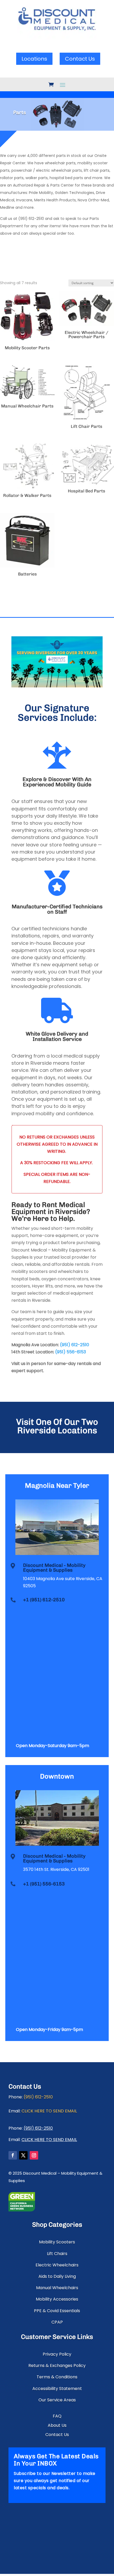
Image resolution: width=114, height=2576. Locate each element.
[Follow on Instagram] (34, 2155)
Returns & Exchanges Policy (57, 2366)
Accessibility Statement (57, 2389)
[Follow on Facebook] (13, 2155)
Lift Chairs (57, 2254)
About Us (57, 2426)
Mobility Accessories (57, 2299)
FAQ (57, 2416)
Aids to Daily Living (57, 2276)
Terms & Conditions (57, 2377)
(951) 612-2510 (74, 1345)
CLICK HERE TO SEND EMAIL (49, 2111)
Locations (34, 59)
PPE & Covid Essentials (57, 2311)
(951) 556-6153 (71, 1352)
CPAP (57, 2322)
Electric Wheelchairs (57, 2265)
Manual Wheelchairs (57, 2288)
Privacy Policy (57, 2354)
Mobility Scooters (57, 2242)
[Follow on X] (23, 2155)
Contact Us (80, 59)
